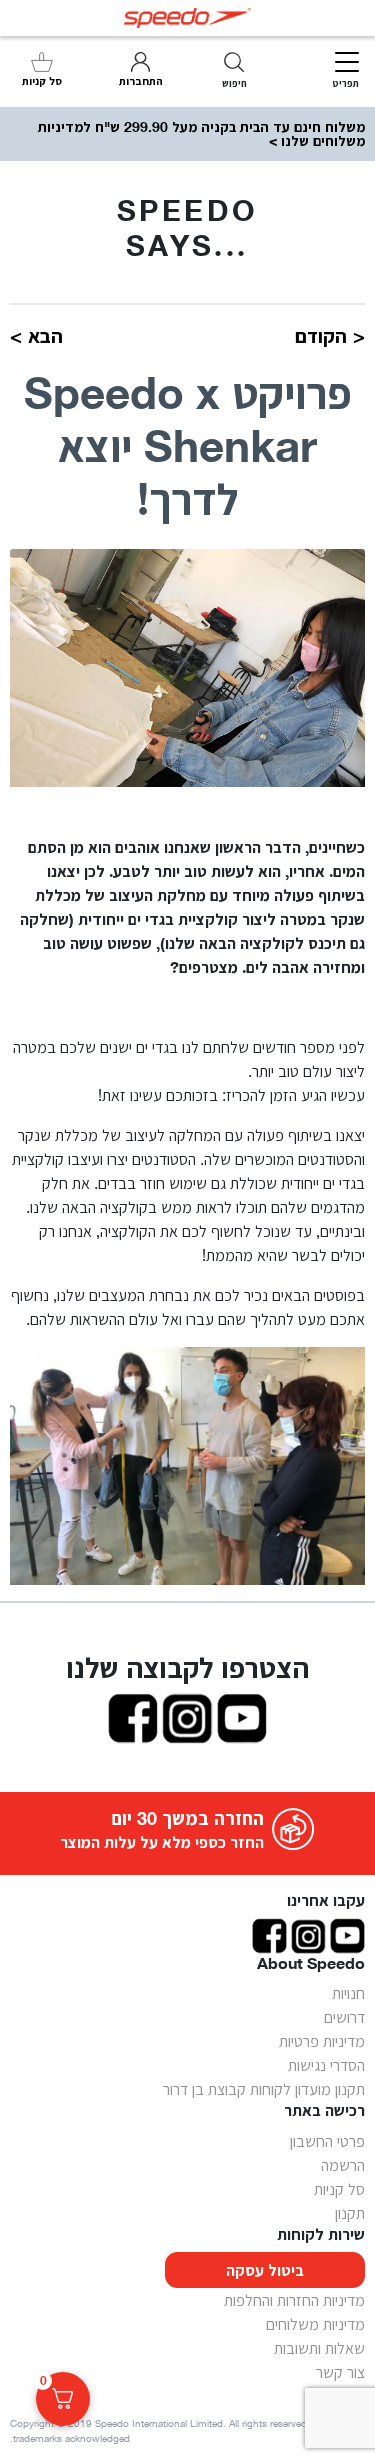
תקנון (350, 2213)
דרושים (344, 2017)
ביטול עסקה (265, 2270)
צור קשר (340, 2372)
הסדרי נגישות (326, 2065)
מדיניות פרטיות (322, 2041)
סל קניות (339, 2189)
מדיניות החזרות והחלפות (294, 2300)
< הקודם (330, 336)
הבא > (36, 336)
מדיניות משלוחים (315, 2324)
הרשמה (343, 2165)
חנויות (348, 1993)
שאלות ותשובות (319, 2348)
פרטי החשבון (327, 2141)
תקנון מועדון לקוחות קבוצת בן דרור (264, 2089)
